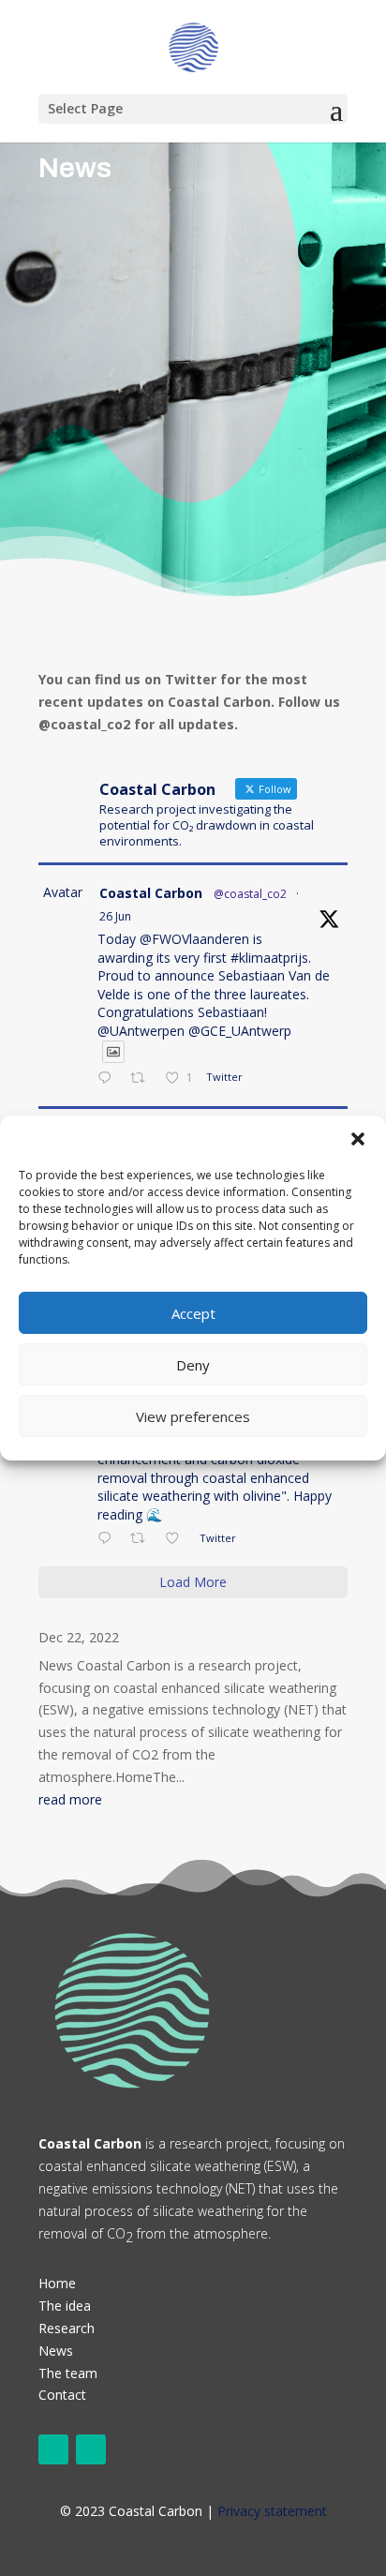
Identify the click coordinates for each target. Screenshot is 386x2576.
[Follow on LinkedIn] (91, 2449)
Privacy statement (272, 2511)
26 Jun (115, 916)
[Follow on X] (53, 2449)
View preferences (193, 1416)
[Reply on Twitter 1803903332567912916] (109, 1539)
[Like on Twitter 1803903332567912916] (178, 1539)
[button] (358, 1139)
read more (70, 1799)
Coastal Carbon (151, 893)
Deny (193, 1365)
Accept (193, 1313)
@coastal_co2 (250, 894)
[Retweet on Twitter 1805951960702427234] (143, 1079)
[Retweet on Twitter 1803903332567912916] (143, 1539)
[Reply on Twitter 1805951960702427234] (109, 1079)
